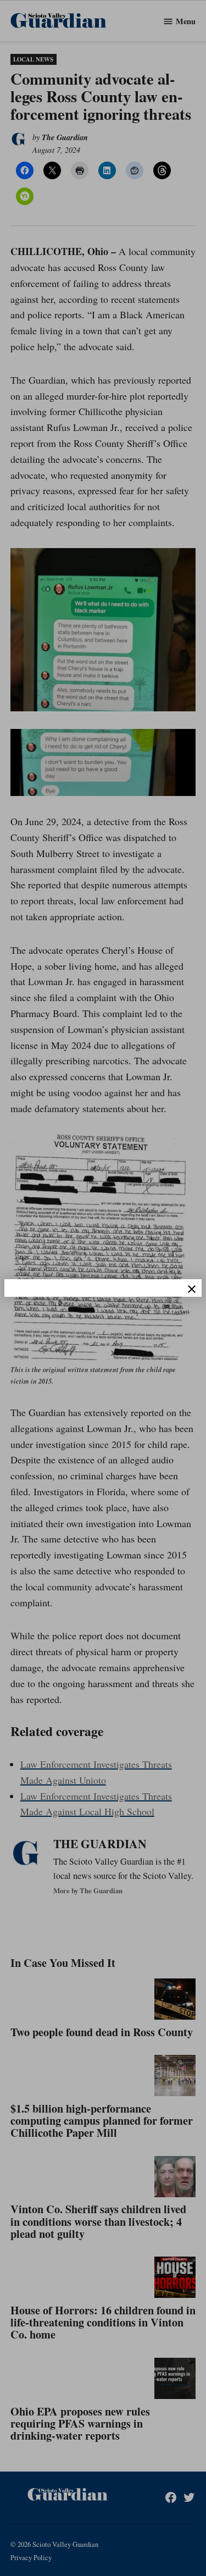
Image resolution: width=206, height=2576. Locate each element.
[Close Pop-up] (192, 1289)
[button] (103, 1288)
